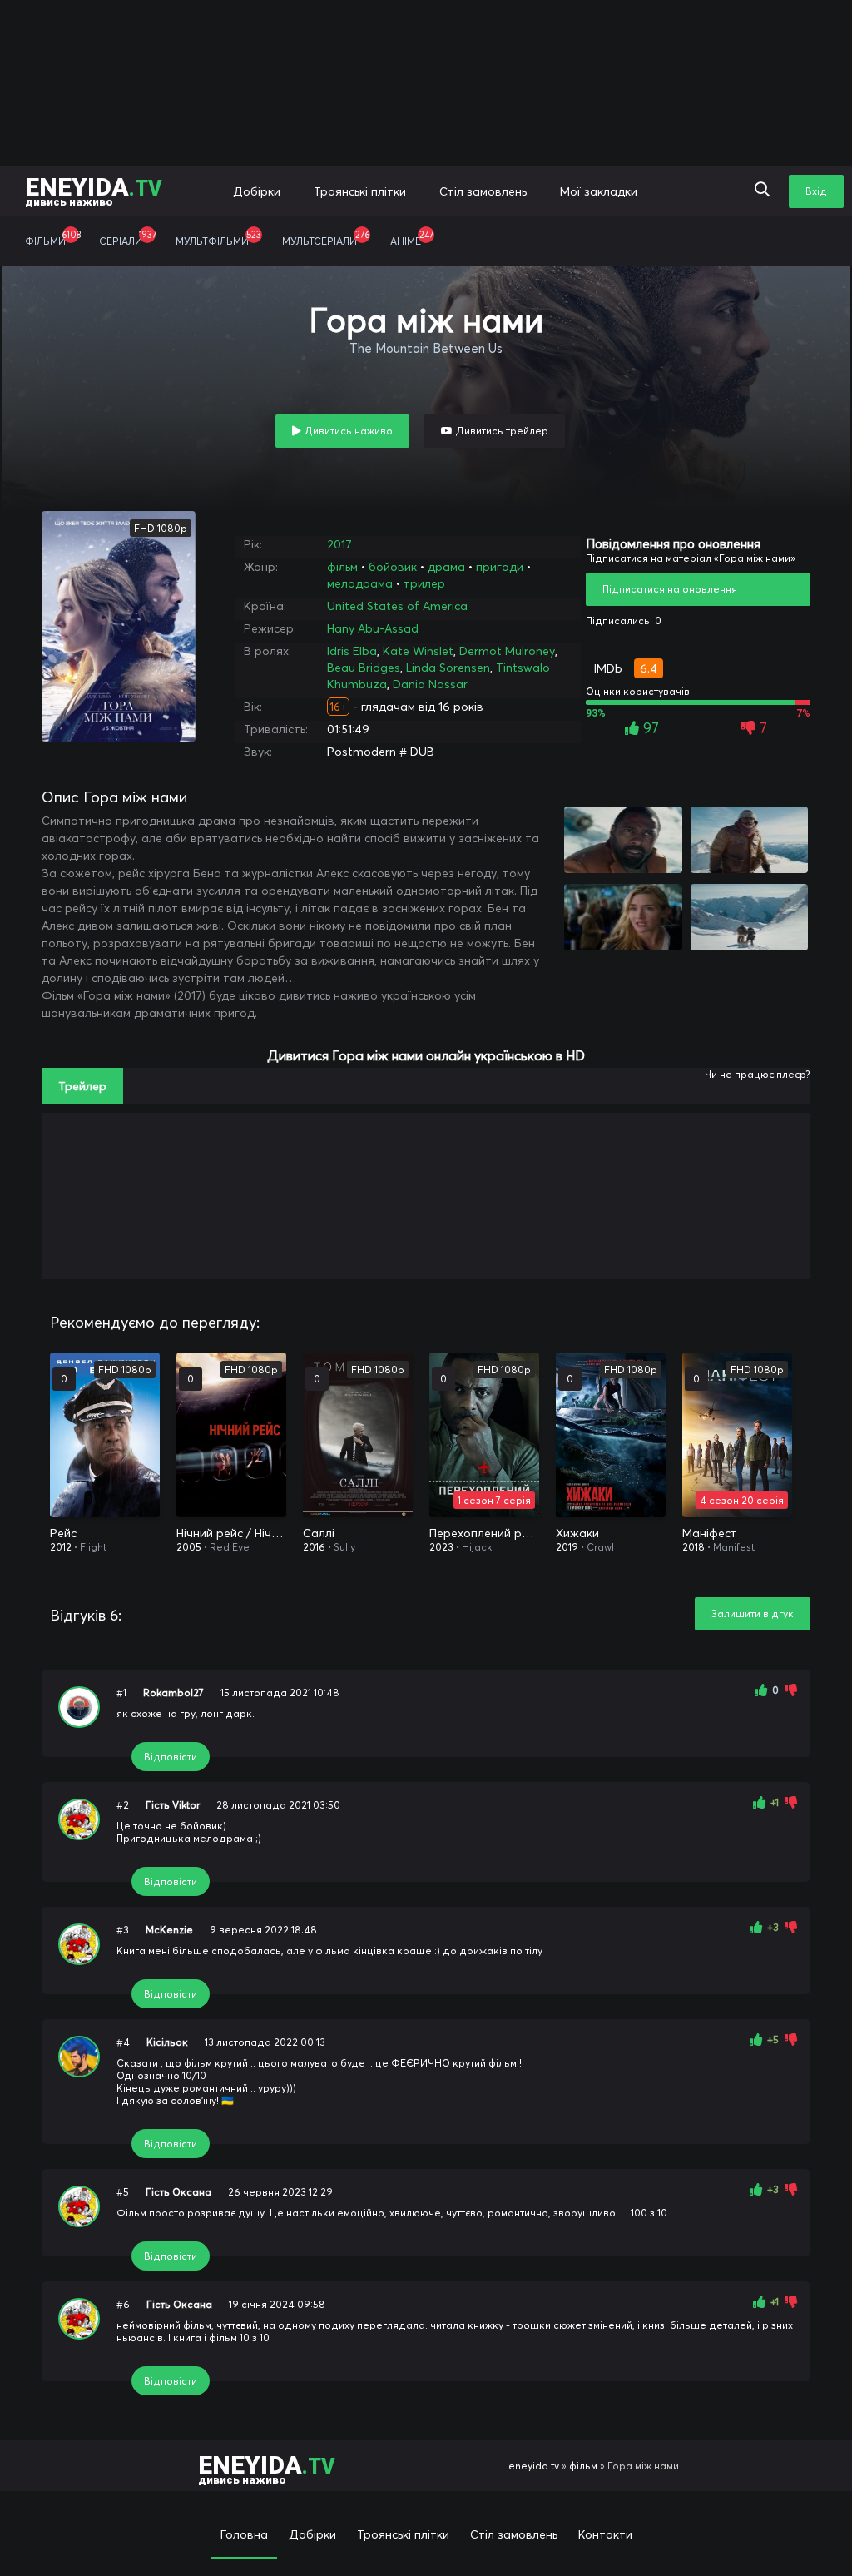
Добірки (257, 191)
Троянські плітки (360, 191)
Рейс (63, 1533)
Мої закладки (599, 191)
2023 (441, 1547)
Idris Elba (352, 651)
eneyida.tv (534, 2466)
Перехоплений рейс (484, 1533)
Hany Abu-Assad (373, 628)
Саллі (319, 1533)
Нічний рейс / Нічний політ (231, 1533)
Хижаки (577, 1533)
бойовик (393, 567)
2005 (189, 1547)
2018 (693, 1547)
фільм (342, 567)
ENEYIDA (94, 190)
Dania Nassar (430, 684)
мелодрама (360, 583)
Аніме (412, 238)
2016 (314, 1547)
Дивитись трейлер (500, 431)
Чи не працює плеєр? (758, 1074)
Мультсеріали (326, 238)
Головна (244, 2534)
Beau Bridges (364, 668)
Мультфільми (218, 238)
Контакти (605, 2534)
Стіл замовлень (483, 191)
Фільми (53, 238)
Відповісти (171, 1757)
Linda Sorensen (448, 668)
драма (446, 567)
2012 (61, 1547)
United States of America (397, 606)
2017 (339, 544)
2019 (567, 1547)
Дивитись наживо (347, 431)
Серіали (128, 238)
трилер (424, 583)
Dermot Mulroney (507, 651)
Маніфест (710, 1533)
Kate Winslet (418, 651)
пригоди (500, 567)
